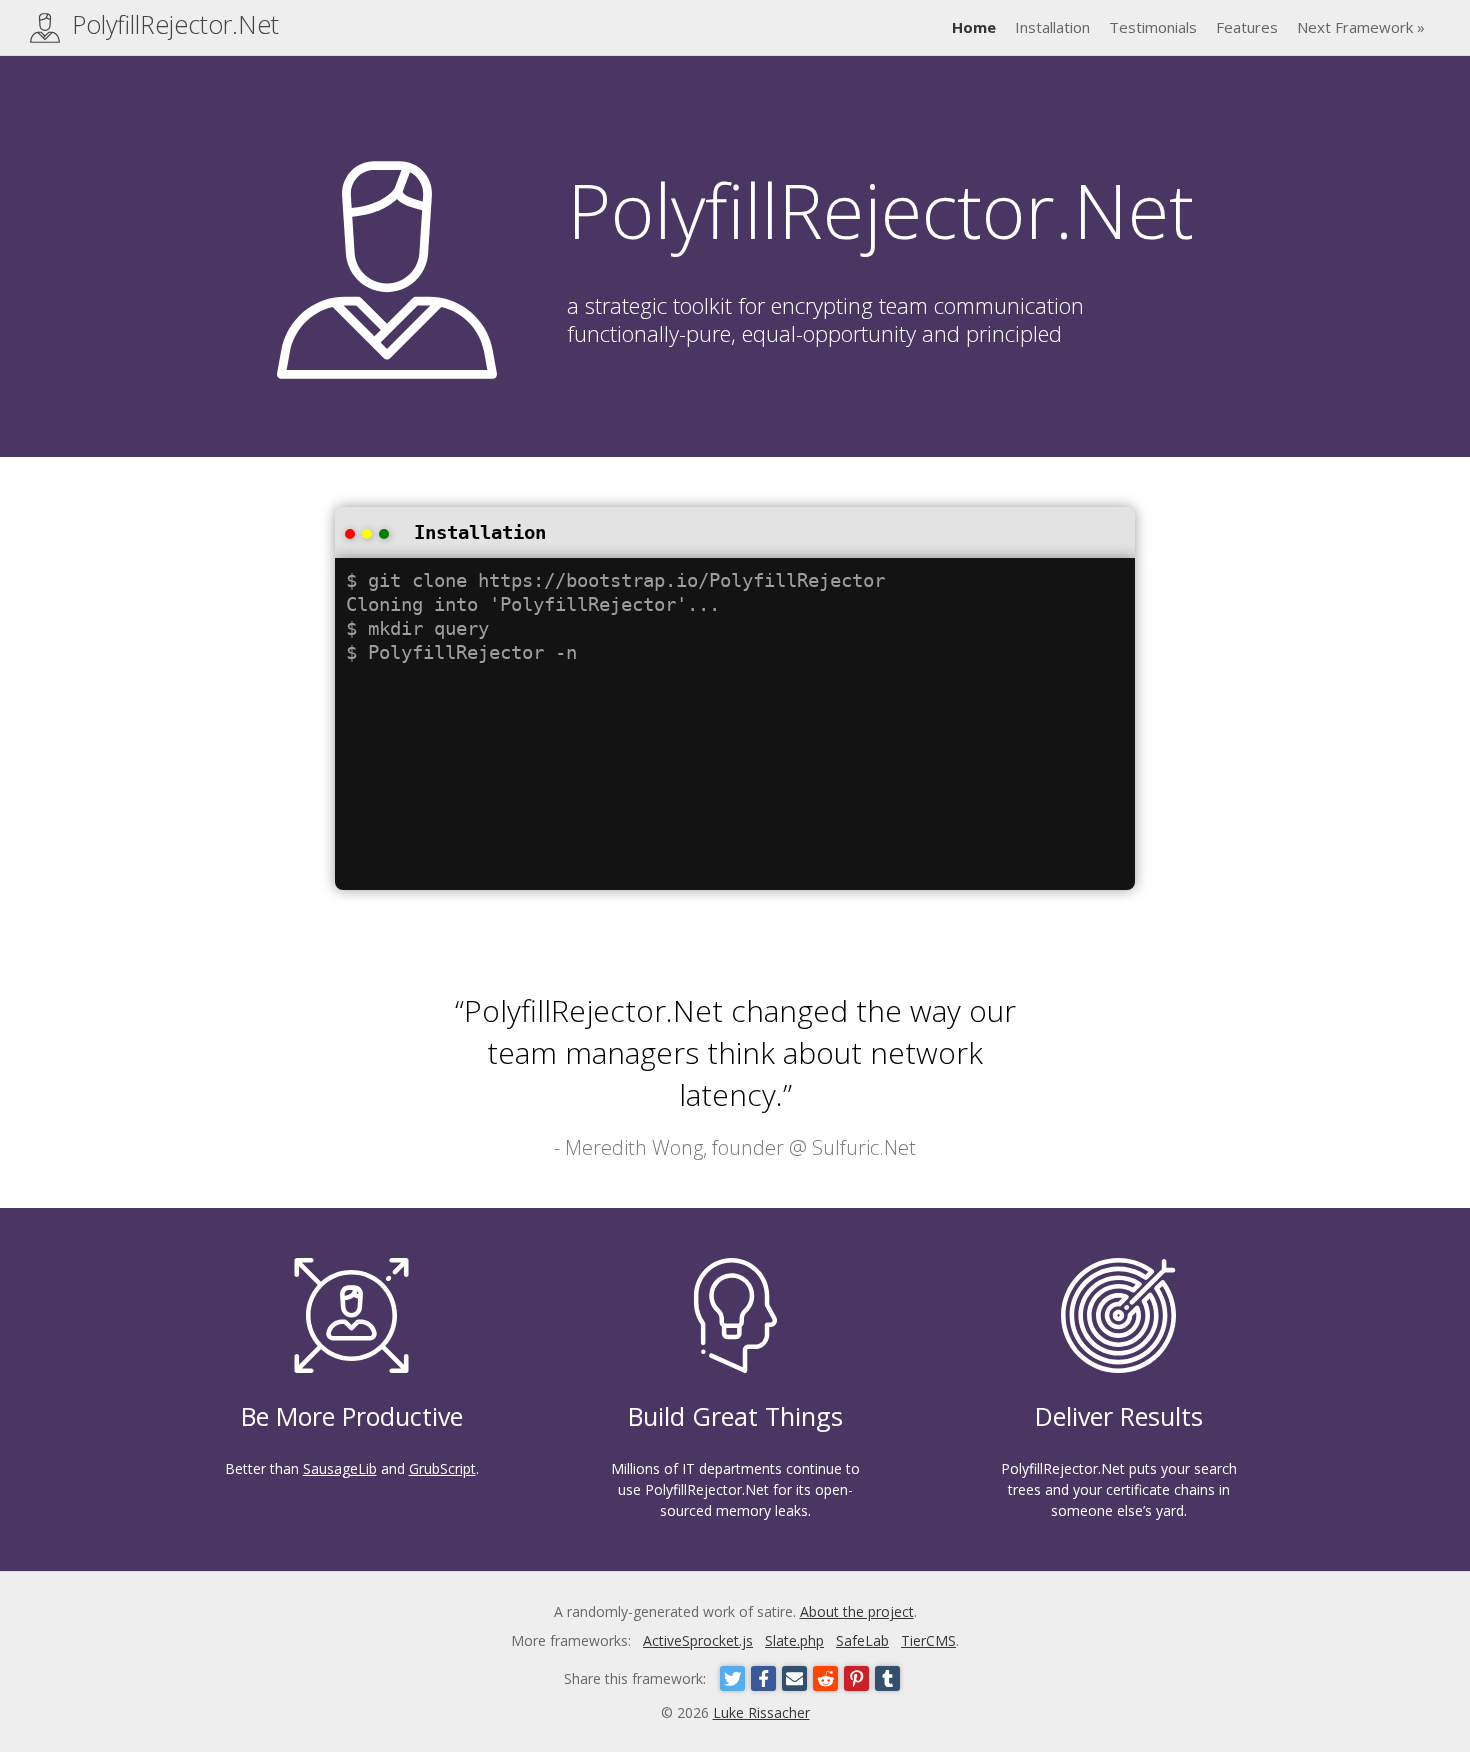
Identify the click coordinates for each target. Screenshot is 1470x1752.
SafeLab (862, 1640)
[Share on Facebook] (763, 1678)
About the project (857, 1611)
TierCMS (928, 1640)
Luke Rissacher (761, 1712)
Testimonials (1153, 27)
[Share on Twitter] (732, 1678)
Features (1247, 27)
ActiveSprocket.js (698, 1640)
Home (974, 27)
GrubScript (442, 1468)
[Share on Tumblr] (887, 1678)
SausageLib (340, 1468)
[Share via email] (794, 1678)
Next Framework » (1361, 27)
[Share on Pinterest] (856, 1678)
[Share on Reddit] (825, 1678)
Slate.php (794, 1640)
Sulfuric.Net (864, 1147)
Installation (1052, 27)
